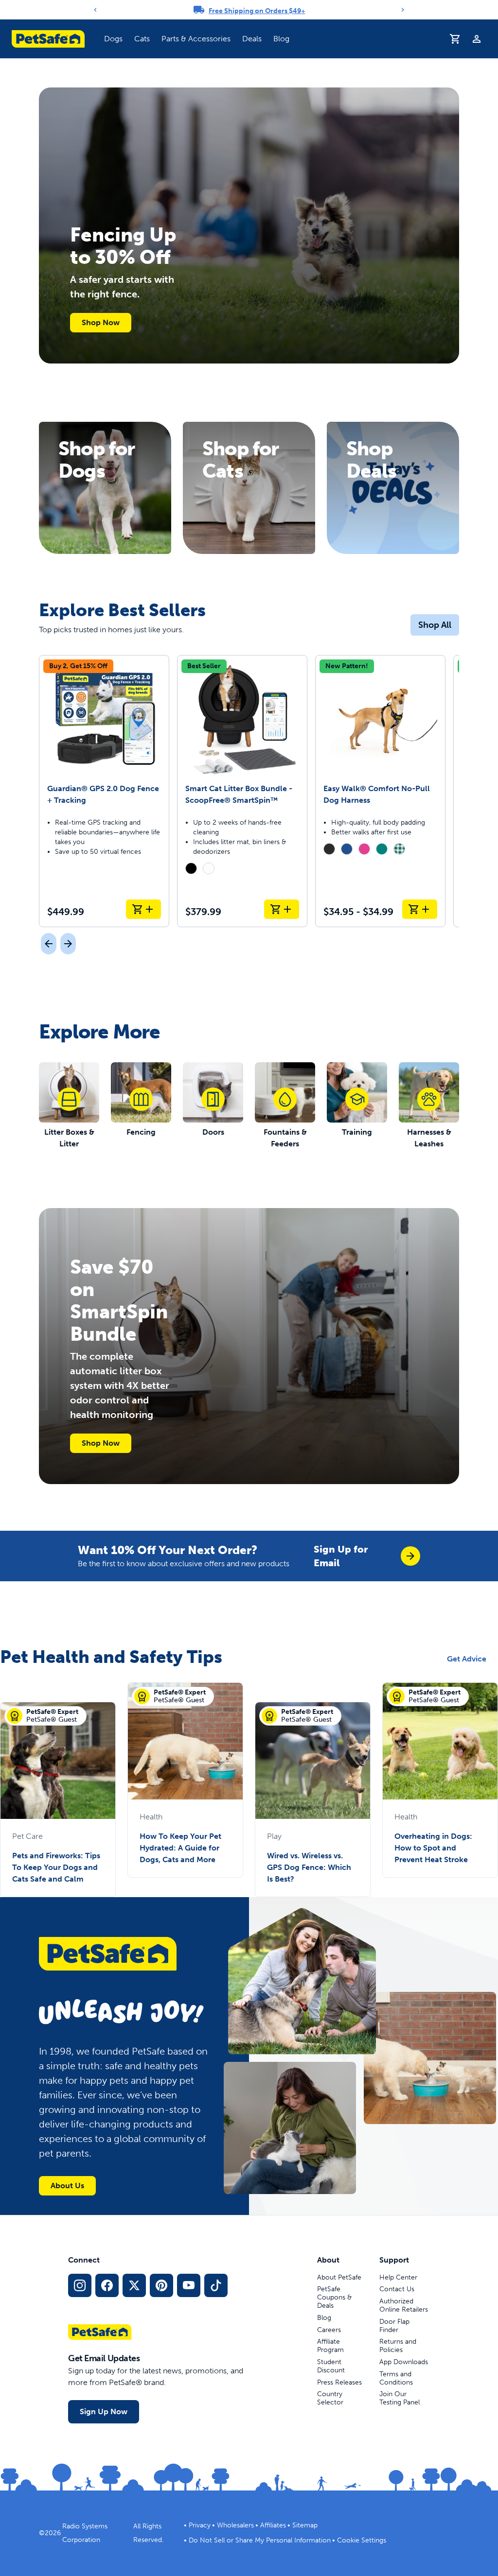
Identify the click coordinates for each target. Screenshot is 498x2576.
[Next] (403, 10)
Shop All (435, 625)
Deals (252, 39)
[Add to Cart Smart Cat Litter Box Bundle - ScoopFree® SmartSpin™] (282, 909)
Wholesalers (235, 2525)
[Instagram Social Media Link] (80, 2285)
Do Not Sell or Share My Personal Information (260, 2540)
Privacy (200, 2525)
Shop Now (101, 322)
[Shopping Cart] (455, 39)
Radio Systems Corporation (85, 2533)
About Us (67, 2186)
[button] (113, 39)
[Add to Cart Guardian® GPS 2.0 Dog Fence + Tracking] (143, 909)
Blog (281, 39)
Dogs (113, 39)
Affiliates (273, 2525)
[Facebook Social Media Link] (107, 2285)
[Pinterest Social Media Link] (161, 2285)
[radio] (191, 868)
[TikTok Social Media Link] (216, 2285)
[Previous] (95, 10)
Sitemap (305, 2525)
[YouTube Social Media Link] (189, 2285)
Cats (142, 39)
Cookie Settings (362, 2540)
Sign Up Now (104, 2412)
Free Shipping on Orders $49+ (257, 11)
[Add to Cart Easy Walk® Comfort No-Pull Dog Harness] (420, 909)
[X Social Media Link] (134, 2285)
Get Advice (467, 1659)
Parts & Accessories (196, 39)
